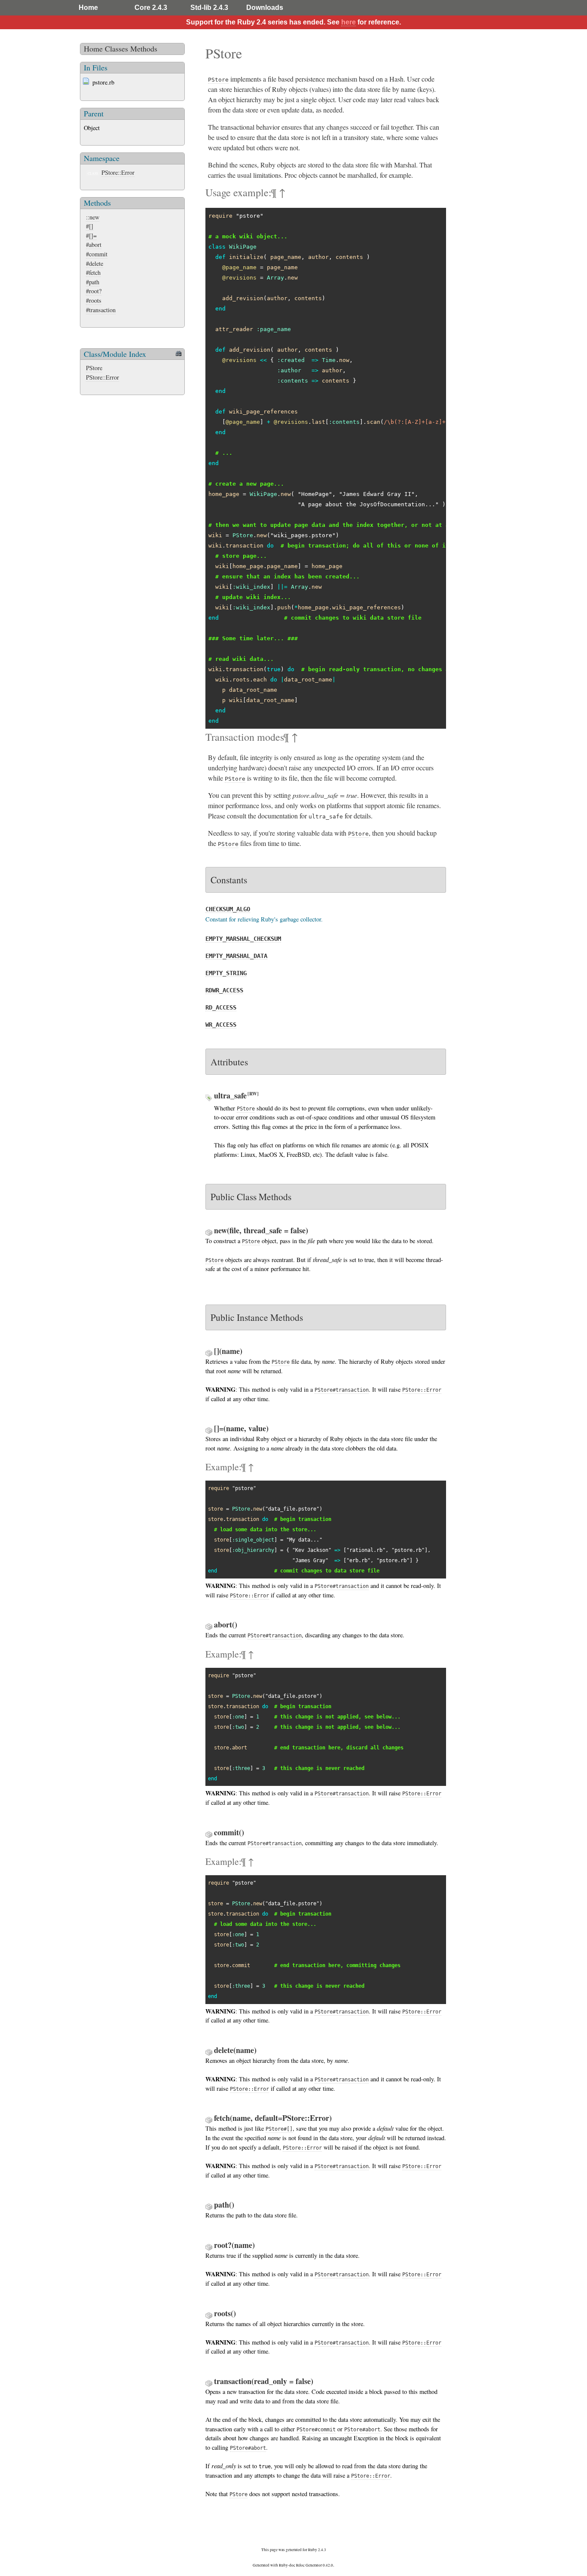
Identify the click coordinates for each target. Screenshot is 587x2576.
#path (93, 282)
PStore (94, 368)
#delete (95, 263)
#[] (90, 226)
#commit (97, 254)
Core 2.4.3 (151, 8)
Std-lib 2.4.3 (209, 8)
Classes (116, 49)
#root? (94, 291)
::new (93, 217)
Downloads (265, 8)
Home (88, 8)
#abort (94, 245)
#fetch (93, 272)
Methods (144, 49)
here (349, 22)
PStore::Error (118, 172)
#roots (94, 300)
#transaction (101, 310)
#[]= (91, 236)
